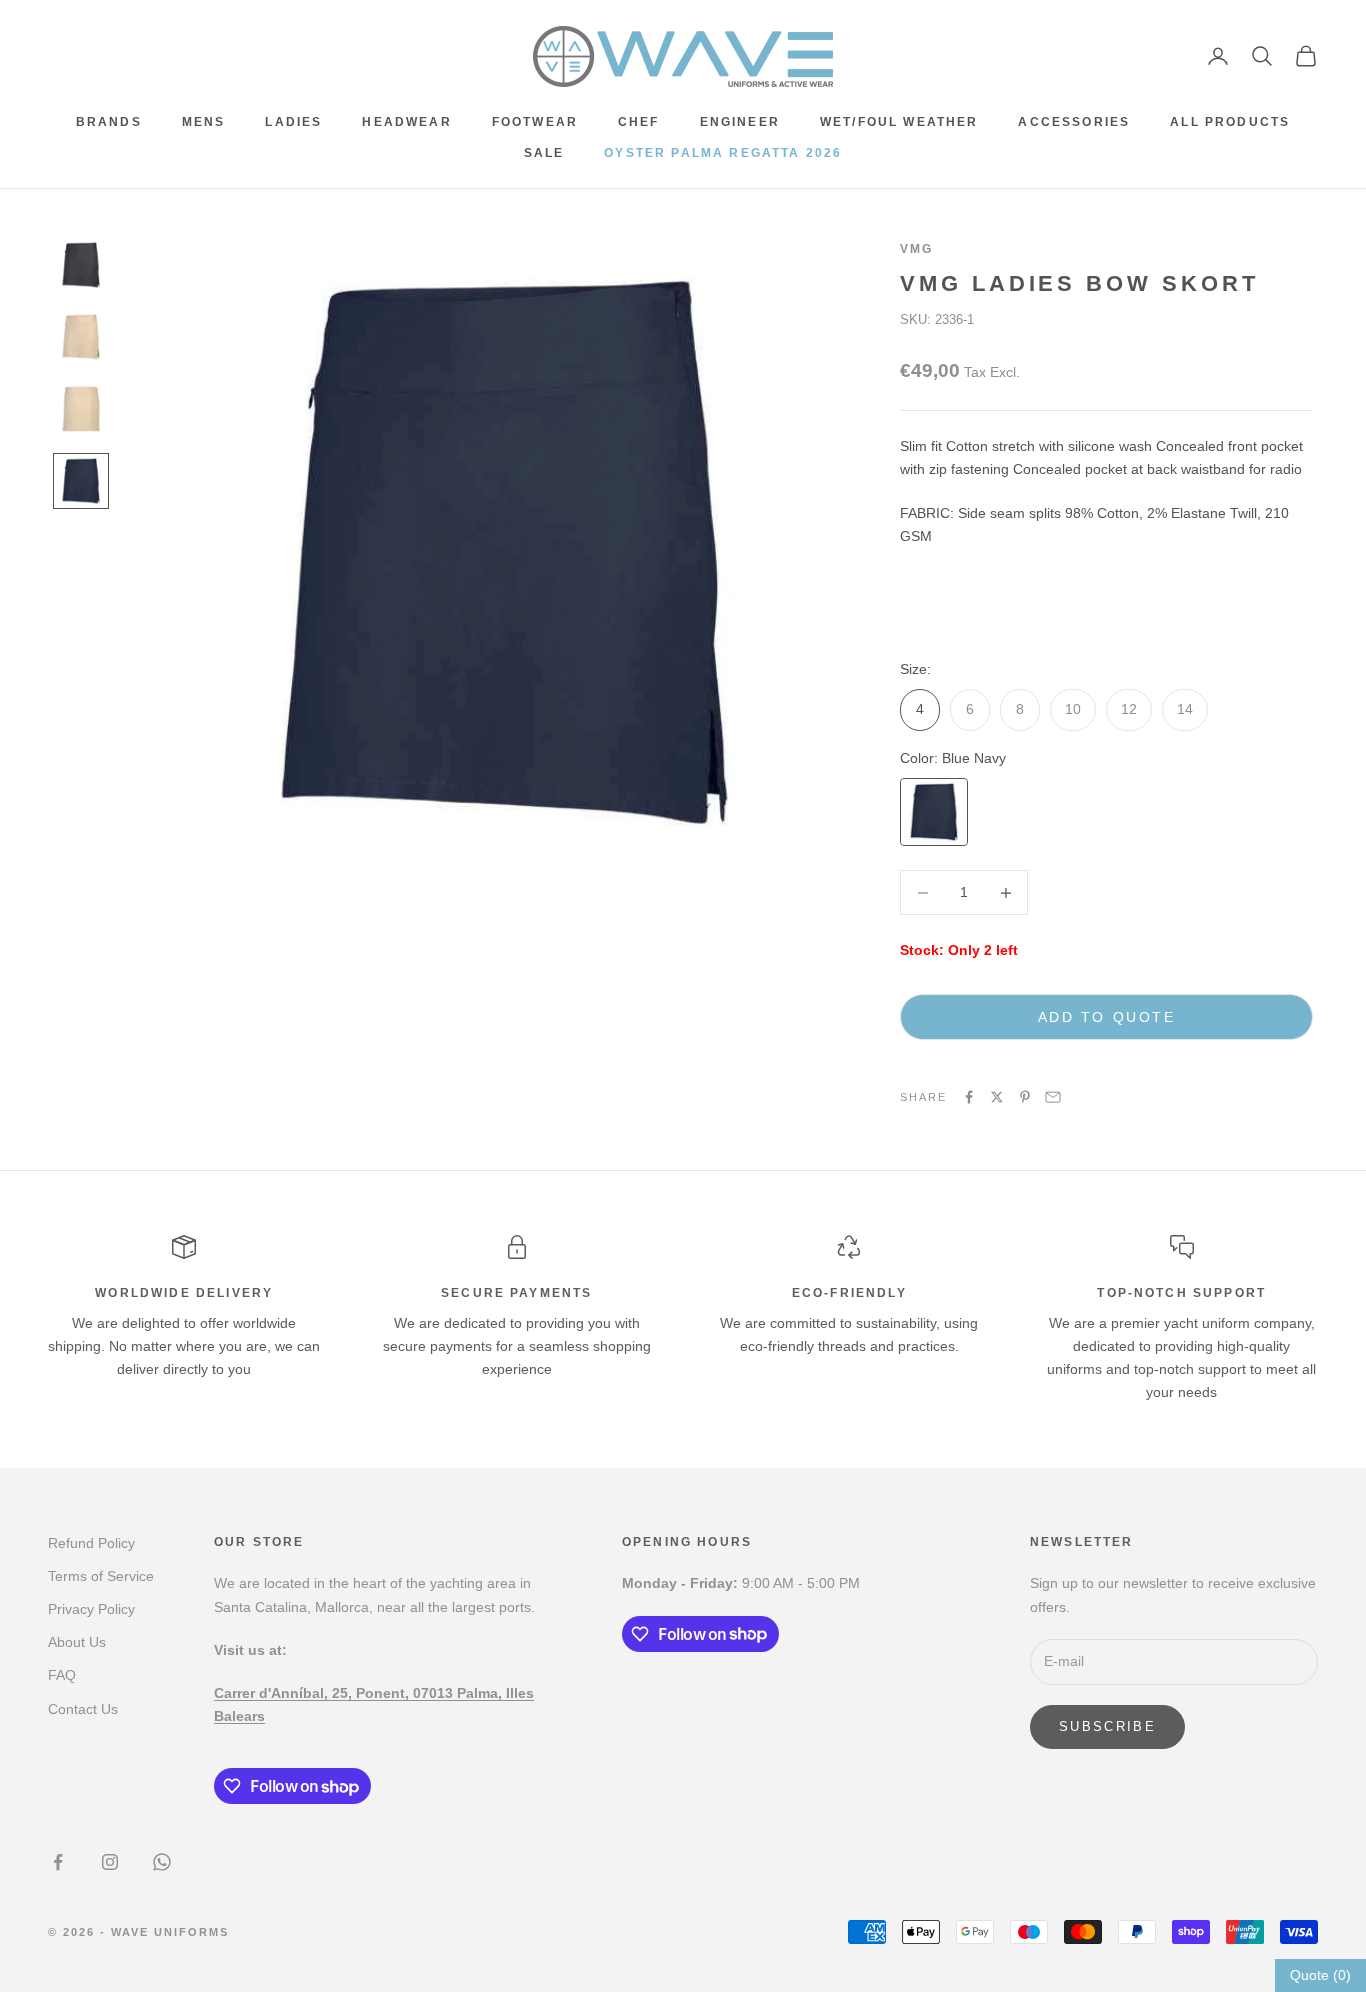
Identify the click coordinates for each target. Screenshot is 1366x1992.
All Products (1230, 122)
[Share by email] (1053, 1097)
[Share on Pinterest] (1025, 1097)
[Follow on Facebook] (58, 1862)
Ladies (293, 122)
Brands (109, 122)
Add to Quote (1106, 1017)
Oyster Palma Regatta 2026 (723, 153)
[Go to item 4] (81, 481)
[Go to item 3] (81, 409)
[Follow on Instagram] (110, 1862)
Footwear (535, 122)
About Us (77, 1642)
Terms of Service (101, 1576)
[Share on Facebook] (969, 1097)
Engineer (740, 122)
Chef (639, 122)
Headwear (406, 122)
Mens (204, 122)
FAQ (62, 1675)
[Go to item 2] (81, 337)
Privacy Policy (91, 1609)
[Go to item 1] (81, 265)
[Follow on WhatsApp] (162, 1862)
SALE (544, 153)
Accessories (1074, 122)
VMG (916, 249)
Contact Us (83, 1709)
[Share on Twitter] (997, 1097)
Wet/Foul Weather (899, 122)
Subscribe (1107, 1726)
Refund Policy (91, 1543)
